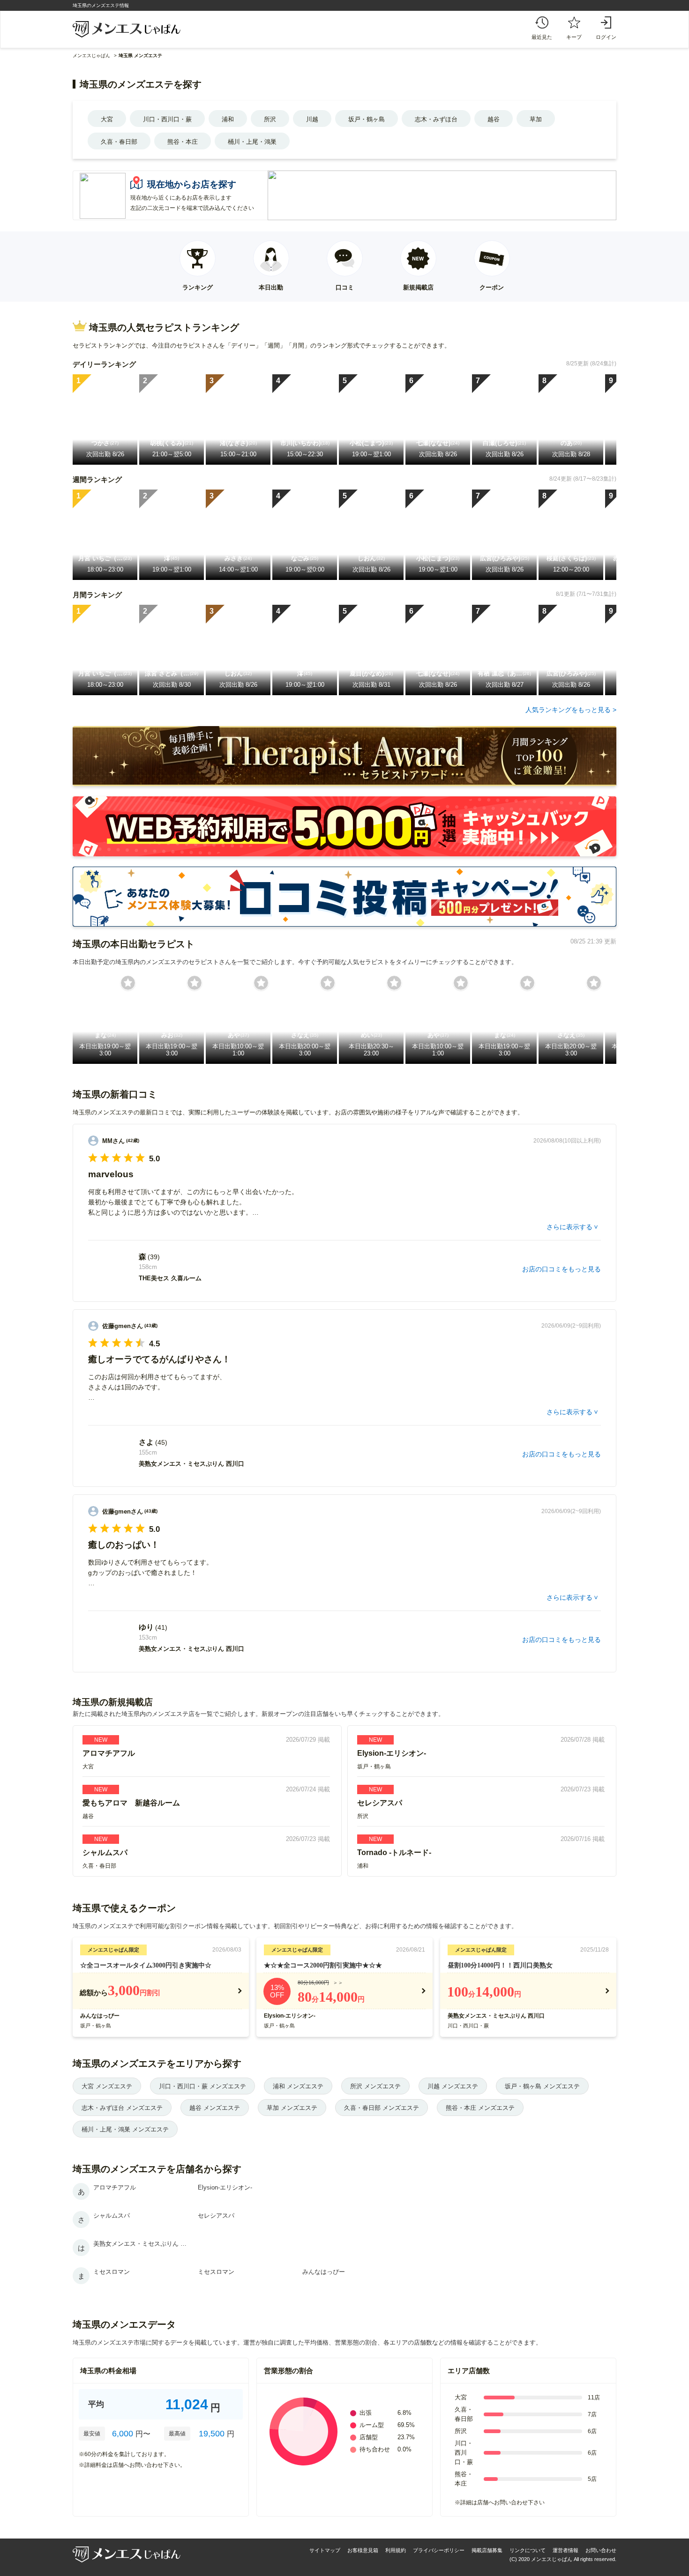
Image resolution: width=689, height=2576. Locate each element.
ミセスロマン (112, 2272)
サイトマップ (325, 2550)
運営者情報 (565, 2550)
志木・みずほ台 (436, 119)
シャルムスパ (112, 2216)
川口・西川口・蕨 (167, 119)
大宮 (107, 119)
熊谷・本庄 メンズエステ (480, 2108)
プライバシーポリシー (439, 2550)
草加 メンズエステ (292, 2108)
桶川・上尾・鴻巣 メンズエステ (125, 2129)
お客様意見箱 (363, 2550)
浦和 (228, 119)
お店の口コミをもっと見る (562, 1269)
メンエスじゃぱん (91, 56)
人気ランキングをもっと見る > (571, 710)
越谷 (494, 119)
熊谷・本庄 (183, 142)
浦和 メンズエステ (298, 2086)
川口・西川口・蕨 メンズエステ (202, 2086)
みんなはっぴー (100, 2016)
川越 (312, 119)
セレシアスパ (216, 2216)
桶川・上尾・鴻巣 (252, 142)
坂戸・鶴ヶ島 (367, 119)
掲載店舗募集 (487, 2550)
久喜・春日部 (119, 142)
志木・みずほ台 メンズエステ (122, 2108)
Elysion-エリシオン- (290, 2016)
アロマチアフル (115, 2187)
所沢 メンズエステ (375, 2086)
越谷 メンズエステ (215, 2108)
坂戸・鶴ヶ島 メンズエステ (542, 2086)
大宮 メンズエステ (107, 2086)
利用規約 (396, 2550)
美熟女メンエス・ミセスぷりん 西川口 (496, 2016)
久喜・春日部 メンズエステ (382, 2108)
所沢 (270, 119)
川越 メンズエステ (453, 2086)
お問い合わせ (601, 2550)
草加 (536, 119)
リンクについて (528, 2550)
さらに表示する (569, 1227)
